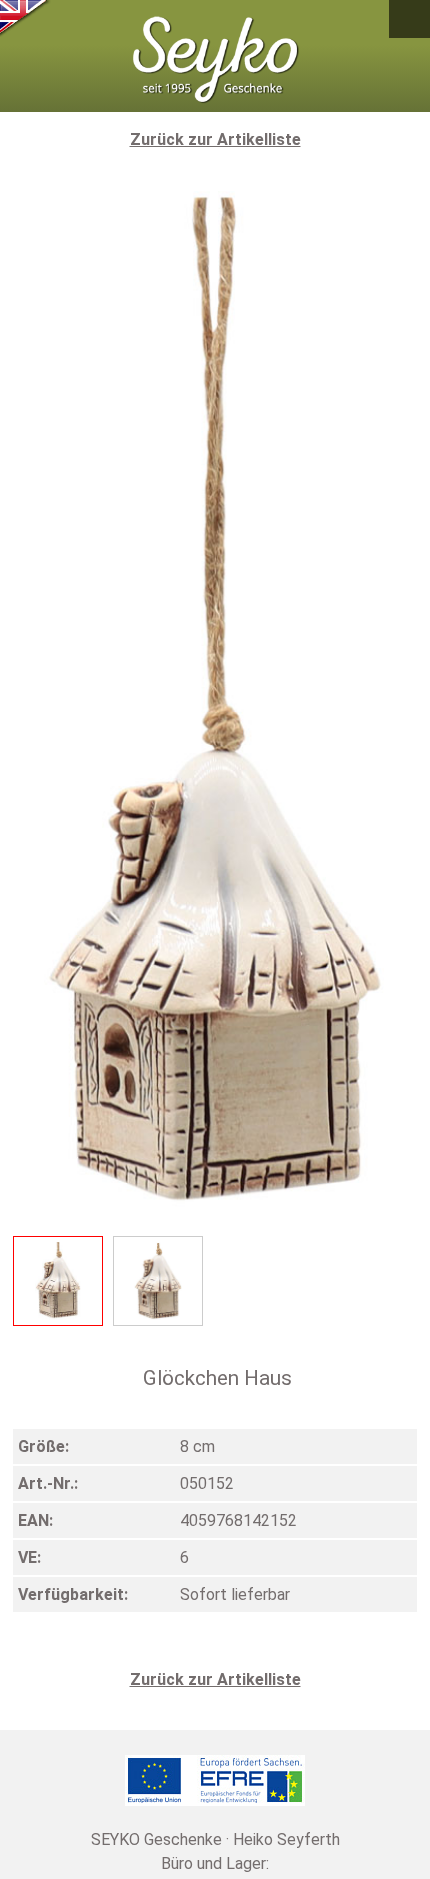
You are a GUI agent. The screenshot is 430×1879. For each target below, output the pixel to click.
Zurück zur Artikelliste (215, 139)
